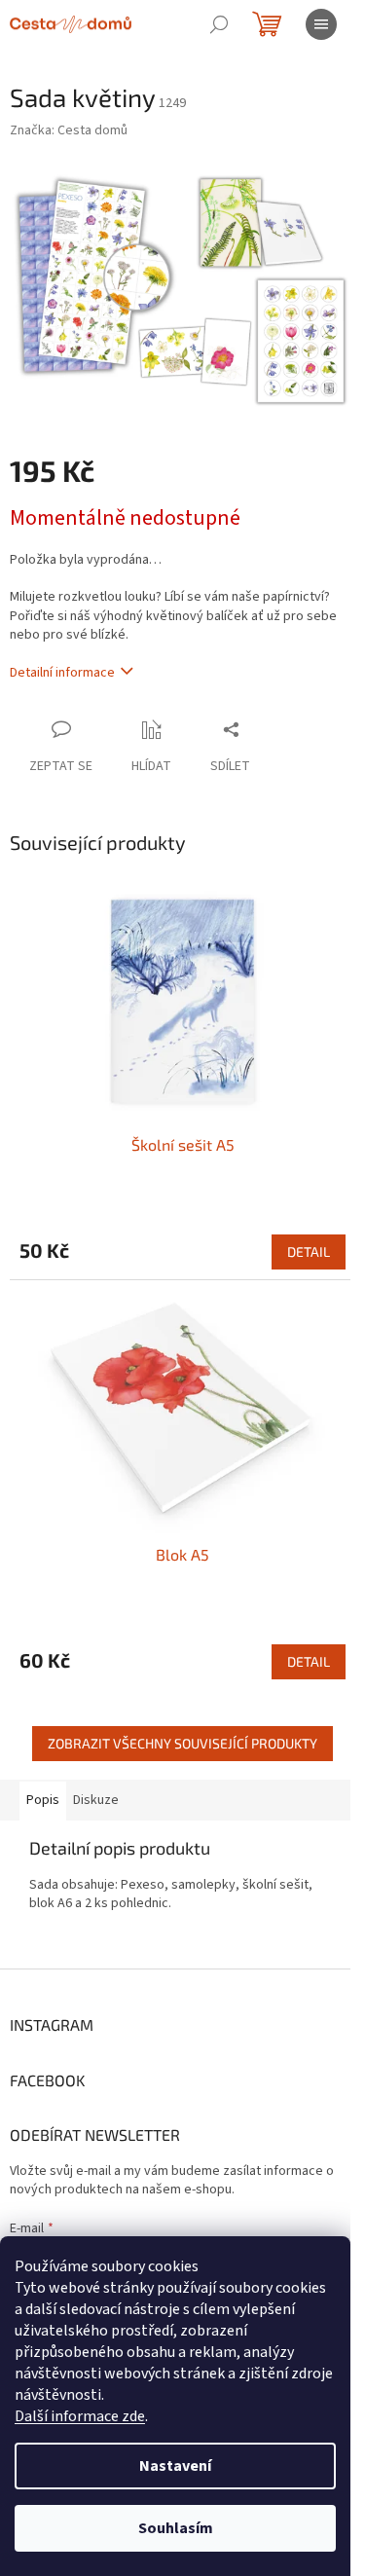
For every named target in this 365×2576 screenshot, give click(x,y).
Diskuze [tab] (96, 1800)
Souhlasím (176, 2528)
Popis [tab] (43, 1800)
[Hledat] (219, 24)
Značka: (69, 130)
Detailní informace (62, 673)
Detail (309, 1251)
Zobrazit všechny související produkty (182, 1743)
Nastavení (175, 2466)
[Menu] (321, 24)
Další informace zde (80, 2416)
